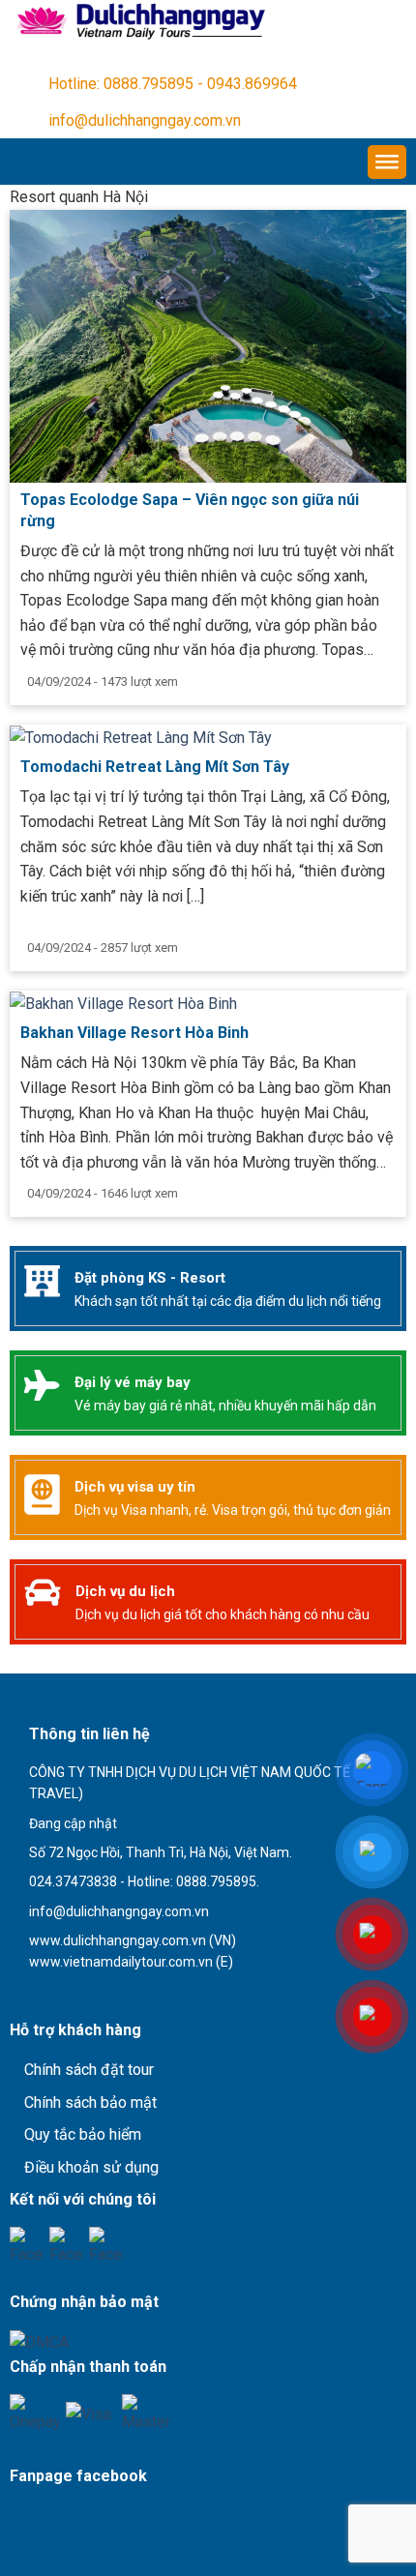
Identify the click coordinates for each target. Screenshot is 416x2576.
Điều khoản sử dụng (91, 2167)
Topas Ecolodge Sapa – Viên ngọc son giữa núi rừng (190, 510)
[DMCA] (39, 2341)
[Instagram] (106, 2244)
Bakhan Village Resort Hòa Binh (134, 1033)
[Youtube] (66, 2244)
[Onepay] (34, 2411)
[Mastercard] (147, 2411)
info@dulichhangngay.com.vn (145, 120)
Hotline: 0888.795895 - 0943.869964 (173, 84)
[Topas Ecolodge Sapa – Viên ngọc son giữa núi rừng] (208, 345)
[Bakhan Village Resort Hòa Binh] (123, 1003)
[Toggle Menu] (387, 162)
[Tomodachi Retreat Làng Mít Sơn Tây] (141, 737)
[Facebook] (27, 2244)
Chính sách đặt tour (89, 2070)
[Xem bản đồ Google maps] (110, 1996)
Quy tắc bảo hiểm (83, 2134)
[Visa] (90, 2418)
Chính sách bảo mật (90, 2102)
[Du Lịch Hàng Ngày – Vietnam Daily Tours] (138, 21)
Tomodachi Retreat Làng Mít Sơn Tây (155, 767)
